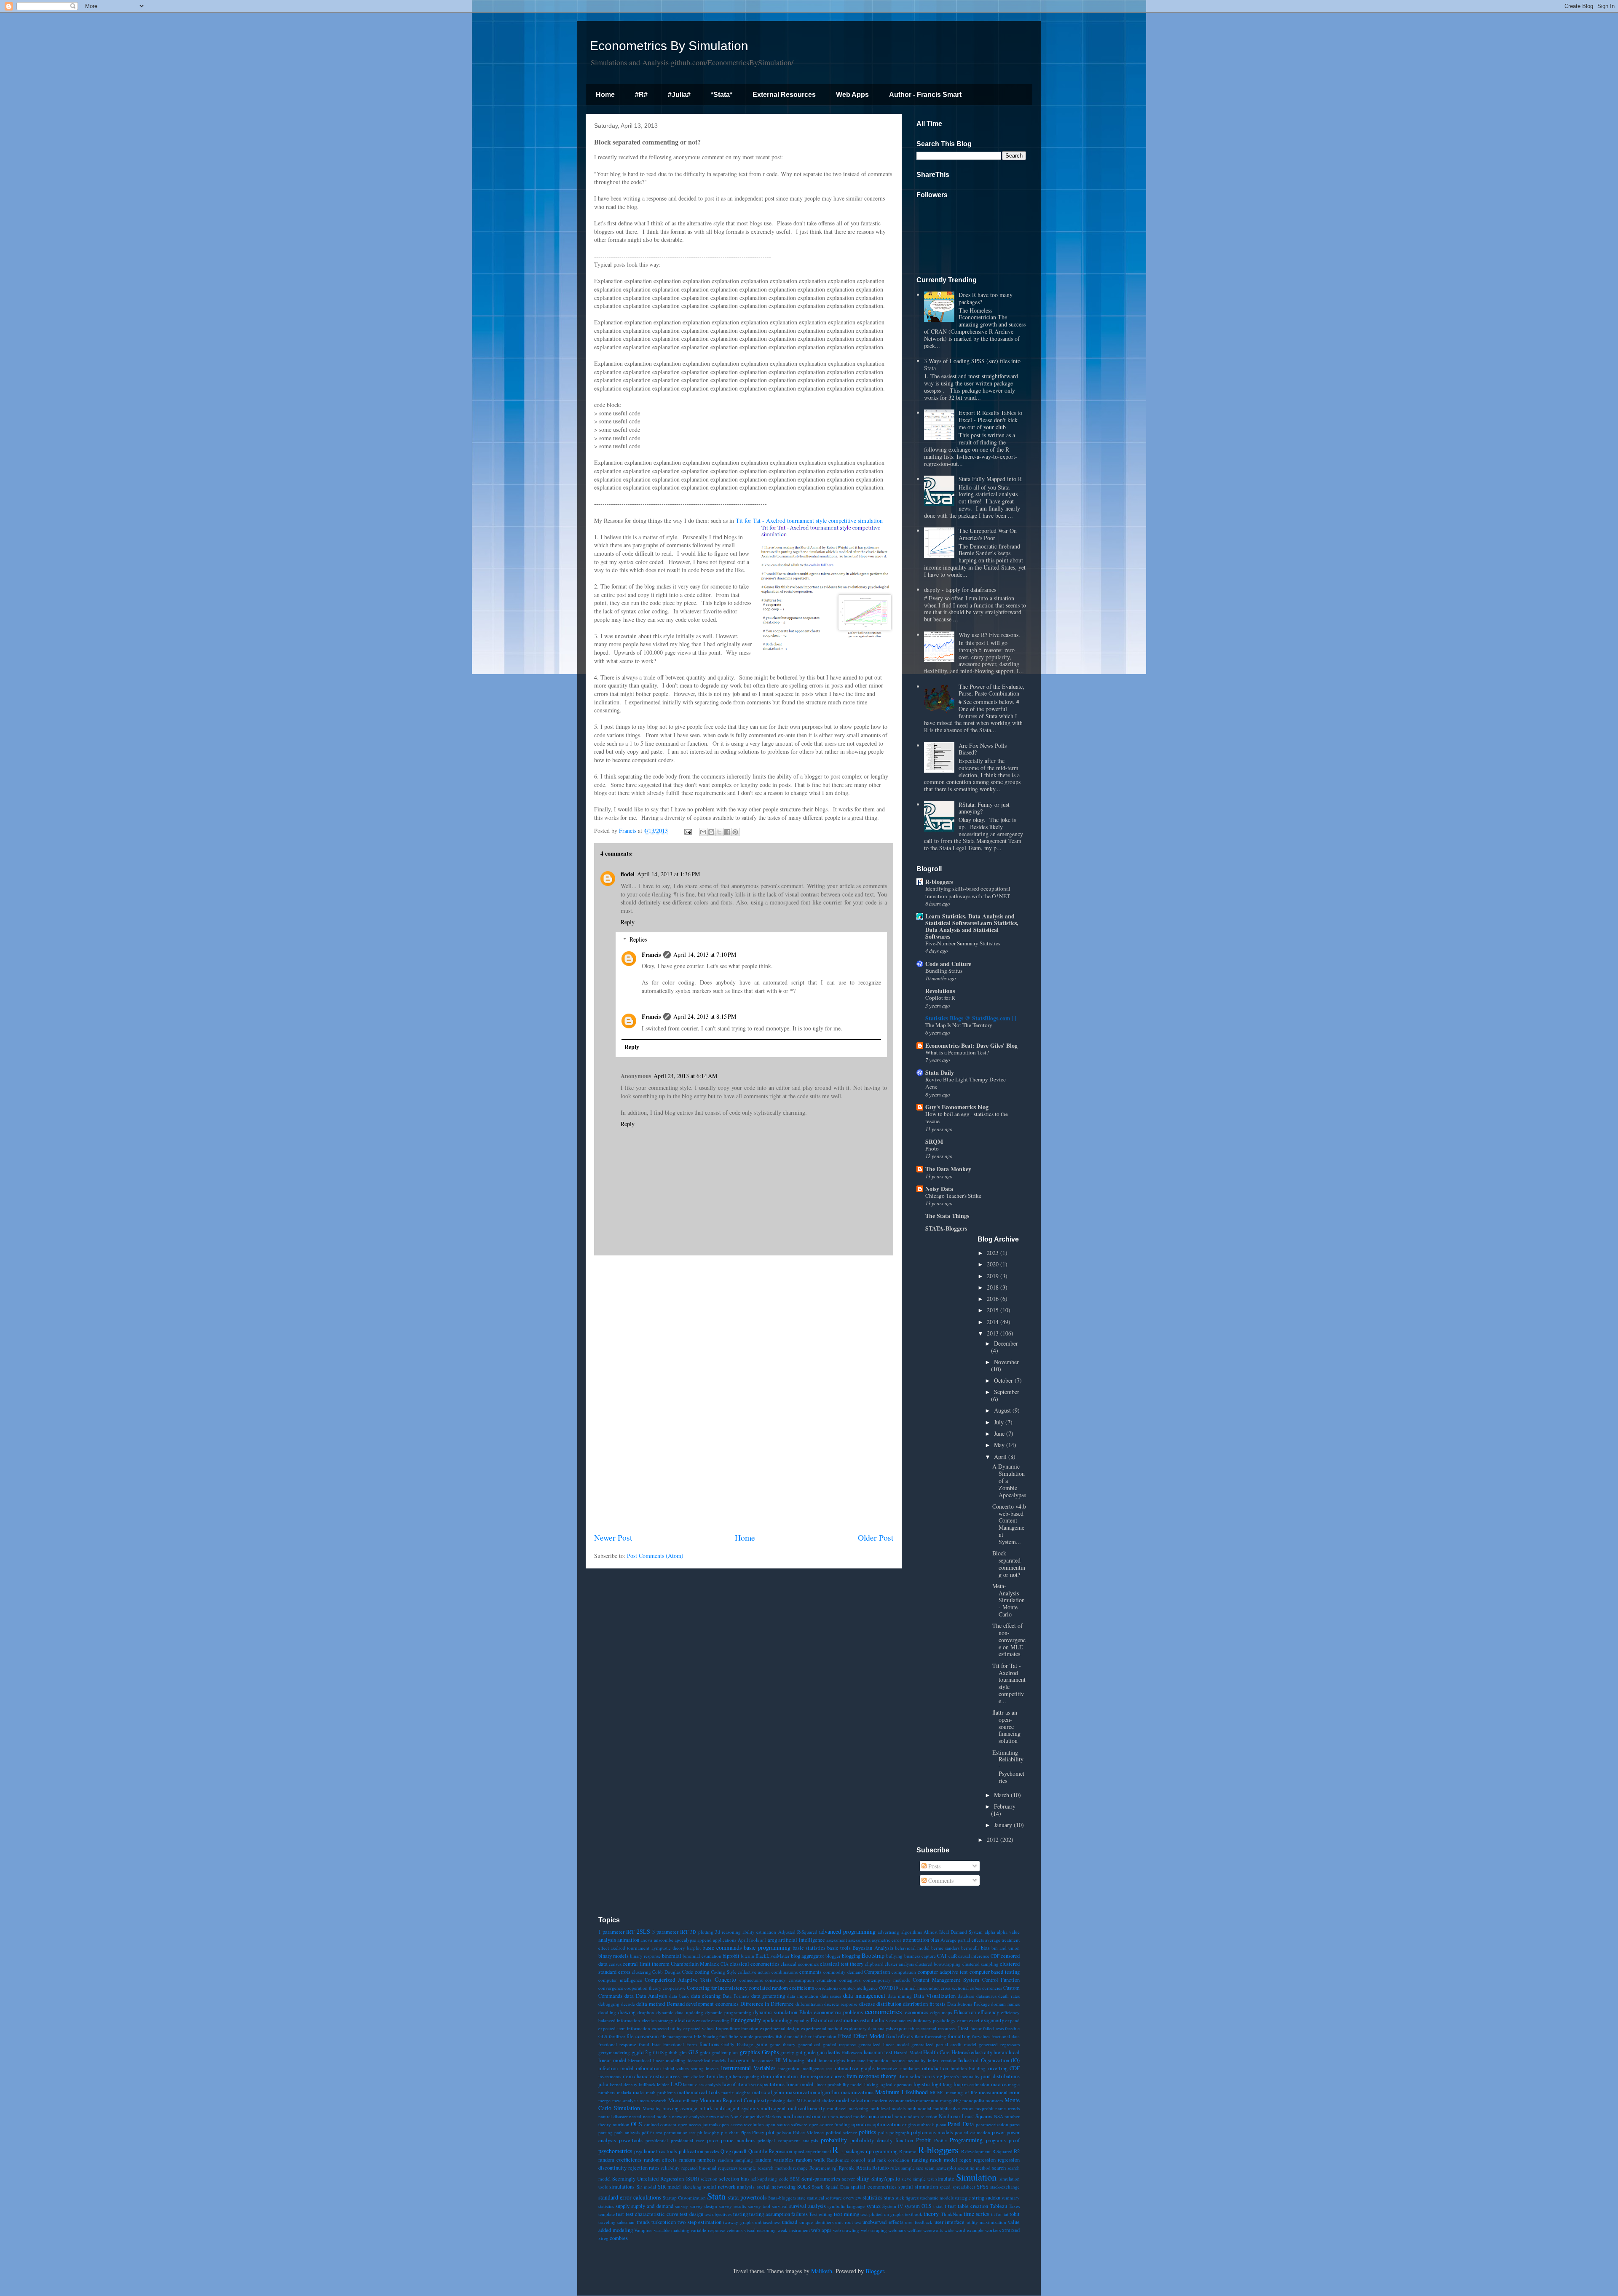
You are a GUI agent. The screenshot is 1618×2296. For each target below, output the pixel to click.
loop (958, 2084)
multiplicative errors (953, 2108)
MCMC (937, 2092)
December (1006, 1343)
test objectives (718, 2214)
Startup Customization (684, 2198)
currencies (992, 1988)
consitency (776, 1980)
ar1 (763, 1940)
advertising (888, 1932)
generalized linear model (884, 2044)
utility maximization (986, 2222)
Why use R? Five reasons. (989, 635)
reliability (670, 2168)
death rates (1009, 1996)
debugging (609, 2004)
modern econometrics (893, 2100)
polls (883, 2132)
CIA (725, 1964)
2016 (994, 1299)
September (1007, 1392)
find (723, 2036)
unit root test (848, 2222)
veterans (734, 2230)
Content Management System (946, 1980)
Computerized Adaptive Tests (678, 1980)
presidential (657, 2140)
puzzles (712, 2151)
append (705, 1940)
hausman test (878, 2052)
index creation (942, 2060)
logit (937, 2084)
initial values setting (683, 2068)
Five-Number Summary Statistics (963, 943)
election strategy (658, 2020)
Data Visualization (935, 1996)
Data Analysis (652, 1996)
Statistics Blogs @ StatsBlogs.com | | (971, 1018)
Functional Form (680, 2044)
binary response (645, 1956)
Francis (651, 954)
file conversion (643, 2036)
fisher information (819, 2036)
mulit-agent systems (737, 2108)
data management (864, 1995)
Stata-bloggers (782, 2198)
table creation (973, 2206)
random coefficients (620, 2160)
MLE (801, 2100)
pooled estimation (972, 2132)
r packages (853, 2151)
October (1004, 1380)
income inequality (908, 2060)
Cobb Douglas (666, 1972)
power (998, 2132)
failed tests (993, 2028)
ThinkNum (952, 2214)
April (1001, 1457)
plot (770, 2132)
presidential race (687, 2140)
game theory (783, 2044)
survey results (732, 2206)
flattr (919, 2036)
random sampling (735, 2160)
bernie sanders (945, 1948)
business (912, 1956)
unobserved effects (883, 2222)
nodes (723, 2116)
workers (993, 2230)
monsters (994, 2100)
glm (683, 2052)
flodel (628, 874)
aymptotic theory (668, 1948)
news (711, 2116)
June (1000, 1433)
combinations (785, 1972)
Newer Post (613, 1537)
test (620, 2214)
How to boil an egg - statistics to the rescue (967, 1117)
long (947, 2084)
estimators (847, 2020)
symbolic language (846, 2206)
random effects (660, 2160)
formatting (959, 2036)
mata (638, 2092)
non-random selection (916, 2116)
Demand (676, 2004)
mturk (706, 2108)
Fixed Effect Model (861, 2036)
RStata (864, 2168)
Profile (940, 2140)
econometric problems (838, 2012)
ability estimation (759, 1932)
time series (976, 2214)
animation (628, 1940)
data (629, 1996)
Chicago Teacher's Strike (953, 1196)
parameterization (992, 2124)
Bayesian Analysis (873, 1948)
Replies (638, 939)
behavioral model (912, 1948)
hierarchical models (707, 2060)
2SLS (643, 1931)
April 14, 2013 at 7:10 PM (705, 954)
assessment (837, 1940)
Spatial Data (837, 2187)
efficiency (988, 2012)
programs (996, 2140)
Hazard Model (908, 2052)
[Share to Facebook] (727, 832)
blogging (851, 1956)
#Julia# (679, 95)
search (999, 2168)
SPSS (983, 2187)
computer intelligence (620, 1980)
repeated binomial (699, 2168)
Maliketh (822, 2271)
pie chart (730, 2132)
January (1004, 1825)
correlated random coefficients (781, 1988)
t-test (950, 2206)
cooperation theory (643, 1988)
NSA (999, 2116)
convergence (611, 1988)
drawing (627, 2012)
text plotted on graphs (882, 2214)
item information (779, 2076)
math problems (661, 2092)
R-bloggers (939, 882)
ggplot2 (640, 2052)
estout (867, 2020)
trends (643, 2222)
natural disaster (613, 2116)
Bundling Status (944, 971)
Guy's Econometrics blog (957, 1107)
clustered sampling (980, 1964)
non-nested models (849, 2116)
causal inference (974, 1956)
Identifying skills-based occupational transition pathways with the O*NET (968, 892)
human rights (832, 2060)
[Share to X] (719, 832)
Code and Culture (948, 964)
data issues (831, 1996)
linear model (800, 2084)
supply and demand (652, 2206)
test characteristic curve (652, 2214)
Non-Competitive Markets (756, 2116)
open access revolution (742, 2124)
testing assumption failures (778, 2214)
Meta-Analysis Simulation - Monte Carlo (1009, 1600)
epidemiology (777, 2020)
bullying (894, 1956)
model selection (853, 2100)
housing (797, 2060)
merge (604, 2100)
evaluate (897, 2020)
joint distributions (1000, 2076)
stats (889, 2198)
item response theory (871, 2076)
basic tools (839, 1948)
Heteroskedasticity (972, 2052)
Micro (675, 2100)
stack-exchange (1005, 2187)
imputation (878, 2060)
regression (985, 2160)
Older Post (876, 1537)
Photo (932, 1148)
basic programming (767, 1947)
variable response (708, 2230)
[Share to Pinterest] (735, 832)
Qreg (726, 2151)
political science (841, 2132)
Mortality (652, 2108)
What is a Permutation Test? (957, 1052)
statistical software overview (834, 2198)
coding (702, 1972)
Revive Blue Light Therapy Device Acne (966, 1083)
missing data (782, 2100)
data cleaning (706, 1996)
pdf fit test (652, 2132)
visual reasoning (760, 2230)
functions (709, 2044)
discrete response (841, 2004)
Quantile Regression (770, 2151)
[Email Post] (687, 831)
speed (945, 2187)
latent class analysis (702, 2084)
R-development (976, 2151)
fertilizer (617, 2036)
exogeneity (992, 2020)
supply (623, 2206)
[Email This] (703, 832)
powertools (631, 2140)
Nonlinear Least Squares (966, 2116)
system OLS (918, 2206)
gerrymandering (614, 2052)
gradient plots (725, 2052)
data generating (768, 1996)
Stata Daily (940, 1072)
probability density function (882, 2140)
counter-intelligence (859, 1988)
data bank (679, 1996)
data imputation (803, 1996)
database (966, 1996)
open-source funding (830, 2124)
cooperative (674, 1988)
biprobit (731, 1956)
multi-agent (773, 2108)
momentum (927, 2100)
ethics (881, 2020)
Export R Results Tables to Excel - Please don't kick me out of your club (990, 420)
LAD (676, 2084)
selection (709, 2179)
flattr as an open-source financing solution (1006, 1726)
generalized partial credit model (944, 2044)
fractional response (617, 2044)
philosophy (708, 2132)
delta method (651, 2004)
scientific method (974, 2168)
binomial (672, 1956)
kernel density (623, 2084)
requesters (728, 2168)
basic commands (722, 1947)
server (848, 2179)
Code (688, 1972)
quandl (739, 2151)
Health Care (936, 2052)
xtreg (603, 2238)
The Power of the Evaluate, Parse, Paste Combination (991, 690)
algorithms (912, 1932)
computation (904, 1972)
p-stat (941, 2124)
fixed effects (900, 2036)
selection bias (734, 2179)
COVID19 (889, 1988)
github (671, 2052)
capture (929, 1956)
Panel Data (961, 2124)
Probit (923, 2140)
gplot (705, 2052)
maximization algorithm (812, 2092)
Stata (716, 2196)
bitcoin (747, 1956)
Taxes (1014, 2206)
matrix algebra (768, 2092)
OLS (636, 2124)
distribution (889, 2004)
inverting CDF (1004, 2068)
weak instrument (794, 2230)
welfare (914, 2230)
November (1006, 1362)
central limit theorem (646, 1964)
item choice (693, 2076)
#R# (641, 95)
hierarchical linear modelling (657, 2060)
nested (635, 2116)
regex (965, 2160)
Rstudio (880, 2168)
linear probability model (839, 2084)
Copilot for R (940, 998)
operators (861, 2124)
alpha (990, 1932)
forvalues (981, 2036)
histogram (739, 2060)
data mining (900, 1996)
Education (965, 2012)
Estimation (823, 2020)
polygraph (899, 2132)
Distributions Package (968, 2004)
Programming (966, 2140)
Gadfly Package (737, 2044)
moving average (680, 2108)
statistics (872, 2197)
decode (628, 2004)
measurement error (999, 2092)
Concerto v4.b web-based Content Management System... (1009, 1524)
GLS (694, 2052)
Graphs (770, 2052)
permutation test (680, 2132)
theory (931, 2214)
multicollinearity (806, 2108)
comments (810, 1972)
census (615, 1964)
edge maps (941, 2012)
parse (1015, 2124)
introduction (935, 2068)
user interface (950, 2222)
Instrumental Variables (748, 2068)
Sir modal (646, 2187)
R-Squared (1002, 2151)
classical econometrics (755, 1964)
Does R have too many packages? (986, 298)
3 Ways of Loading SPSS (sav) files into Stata (972, 364)
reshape (800, 2168)
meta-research (653, 2100)
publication (691, 2151)
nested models (657, 2116)
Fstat (656, 2044)
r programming (882, 2151)
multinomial (919, 2108)
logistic (922, 2084)
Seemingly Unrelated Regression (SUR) (656, 2179)
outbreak (926, 2124)
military (691, 2100)
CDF (995, 1956)
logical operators (896, 2084)
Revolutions (940, 991)
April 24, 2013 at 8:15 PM (705, 1016)
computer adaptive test (943, 1972)
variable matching (672, 2230)
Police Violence (808, 2132)
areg (772, 1940)
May (1000, 1445)
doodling (607, 2012)
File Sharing (706, 2036)
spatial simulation (918, 2187)
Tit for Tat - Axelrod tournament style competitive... (1009, 1683)
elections (685, 2020)
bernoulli (970, 1948)
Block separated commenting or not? (1009, 1564)
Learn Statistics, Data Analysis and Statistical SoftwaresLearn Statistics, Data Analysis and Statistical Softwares (972, 926)
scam (930, 2168)
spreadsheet (964, 2187)
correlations (827, 1988)
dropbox (646, 2012)
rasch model (943, 2160)
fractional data (1006, 2036)
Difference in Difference (767, 2004)
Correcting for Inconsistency (717, 1988)
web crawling (846, 2230)
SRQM (934, 1141)
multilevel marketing (848, 2108)
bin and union (1006, 1948)
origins (909, 2124)
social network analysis (729, 2187)
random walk (810, 2160)
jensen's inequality (962, 2076)
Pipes (745, 2132)
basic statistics (809, 1948)
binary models (613, 1956)
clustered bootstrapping (938, 1964)
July (1000, 1422)
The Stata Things (947, 1216)
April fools (748, 1940)
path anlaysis (627, 2132)
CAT (942, 1956)
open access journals (698, 2124)
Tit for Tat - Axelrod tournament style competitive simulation (809, 520)
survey (682, 2206)
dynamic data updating (680, 2012)
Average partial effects (962, 1940)
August (1003, 1410)
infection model (616, 2068)
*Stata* (722, 95)
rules (895, 2168)
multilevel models (888, 2108)
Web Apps (852, 95)
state (801, 2198)
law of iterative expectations (753, 2084)
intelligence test (817, 2068)
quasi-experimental (812, 2151)
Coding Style (724, 1972)
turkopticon (664, 2222)
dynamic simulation (775, 2012)
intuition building (968, 2068)
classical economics (800, 1964)
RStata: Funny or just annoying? (984, 808)
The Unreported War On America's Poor (988, 534)
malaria (624, 2092)
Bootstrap (873, 1955)
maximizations (857, 2092)
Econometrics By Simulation (669, 46)
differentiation (809, 2004)
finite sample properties (751, 2036)
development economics (712, 2004)
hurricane (856, 2060)
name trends (1007, 2108)
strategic (963, 2198)
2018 (994, 1287)
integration (789, 2068)
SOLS (804, 2187)
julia (603, 2084)
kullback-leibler (654, 2084)
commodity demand (843, 1972)
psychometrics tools (656, 2151)
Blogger (875, 2271)
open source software (786, 2124)
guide (810, 2052)
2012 (994, 1840)
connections (751, 1980)
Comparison (877, 1972)
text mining (846, 2214)
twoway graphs (738, 2222)
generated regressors (999, 2044)
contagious (850, 1980)
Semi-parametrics (821, 2179)
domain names (1005, 2004)
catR (953, 1956)
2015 (994, 1310)
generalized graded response (827, 2044)
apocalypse (685, 1940)
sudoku (993, 2198)
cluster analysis (899, 1964)
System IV (893, 2206)
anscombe (664, 1940)
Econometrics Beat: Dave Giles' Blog (971, 1045)
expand (1013, 2020)
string (978, 2198)
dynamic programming (728, 2012)
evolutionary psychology (931, 2020)
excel (974, 2020)
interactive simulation (898, 2068)
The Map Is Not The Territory (959, 1025)
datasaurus (986, 1996)
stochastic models (937, 2198)
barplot (694, 1948)
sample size (912, 2168)
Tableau (998, 2206)
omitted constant (660, 2124)
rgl (835, 2168)
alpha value (1008, 1932)
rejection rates (644, 2168)
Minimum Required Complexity (734, 2100)
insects (712, 2068)
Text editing (821, 2214)
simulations (622, 2187)
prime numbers (738, 2140)
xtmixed (1011, 2230)
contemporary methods (887, 1980)
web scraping (874, 2230)
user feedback (919, 2222)
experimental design (780, 2028)
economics (917, 2012)
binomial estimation (702, 1956)
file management (676, 2036)
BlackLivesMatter (773, 1956)
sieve (907, 2179)
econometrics (884, 2011)
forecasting (936, 2036)
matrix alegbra (736, 2092)
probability (834, 2140)
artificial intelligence (801, 1940)
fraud (644, 2044)
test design (691, 2214)
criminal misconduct (919, 1988)
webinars (897, 2230)
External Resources (784, 95)
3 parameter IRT (670, 1932)
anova (646, 1940)
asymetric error (887, 1940)
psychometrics (615, 2151)
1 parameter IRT (616, 1932)
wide (949, 2230)
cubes (975, 1988)
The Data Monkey (948, 1169)
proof (1014, 2140)
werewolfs (933, 2230)
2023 (994, 1253)
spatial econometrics (873, 2187)
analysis (607, 1940)
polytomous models (932, 2132)
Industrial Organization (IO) (989, 2060)
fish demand (788, 2036)
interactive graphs (855, 2068)
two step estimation (699, 2222)
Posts (934, 1866)
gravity (787, 2052)
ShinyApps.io (886, 2179)
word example (969, 2230)
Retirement (820, 2168)
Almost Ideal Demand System (953, 1932)
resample (747, 2168)
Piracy (758, 2132)
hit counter (763, 2060)
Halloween (852, 2052)
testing (741, 2214)
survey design (703, 2206)
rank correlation (893, 2160)
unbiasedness (768, 2222)
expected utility (667, 2028)
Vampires (643, 2230)
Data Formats (736, 1996)
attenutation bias (921, 1940)
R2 (1017, 2151)
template (607, 2214)
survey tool (759, 2206)
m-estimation (977, 2084)
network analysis (688, 2116)
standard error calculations (630, 2197)
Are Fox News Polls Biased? (983, 749)
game (761, 2044)
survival (780, 2206)
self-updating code (770, 2179)
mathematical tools (698, 2092)
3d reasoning (728, 1932)
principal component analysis (788, 2140)
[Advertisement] (744, 1394)
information (648, 2068)
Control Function (1001, 1980)
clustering (642, 1972)
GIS (660, 2052)
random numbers (697, 2160)
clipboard (874, 1964)
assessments (859, 1940)
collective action (754, 1972)
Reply (628, 922)
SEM (795, 2179)
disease (867, 2004)
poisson (784, 2132)
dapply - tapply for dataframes (960, 590)
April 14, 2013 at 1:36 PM (668, 874)
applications (725, 1940)
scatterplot (946, 2168)
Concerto (725, 1979)
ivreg (937, 2076)
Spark (818, 2187)
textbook (914, 2214)
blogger (833, 1956)
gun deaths (829, 2052)
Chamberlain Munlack (695, 1964)
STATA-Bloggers (946, 1228)
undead (790, 2222)
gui (799, 2052)
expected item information (624, 2028)
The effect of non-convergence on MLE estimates (1009, 1640)
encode (703, 2020)
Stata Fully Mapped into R (990, 479)
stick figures (907, 2198)
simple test (923, 2179)
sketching (692, 2187)
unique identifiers (816, 2222)
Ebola (806, 2012)
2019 (994, 1276)
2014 (994, 1322)
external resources (938, 2028)
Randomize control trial (851, 2160)
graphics (750, 2052)
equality (802, 2020)
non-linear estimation (806, 2116)
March (1002, 1795)
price (713, 2140)
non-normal (881, 2116)
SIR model (669, 2187)
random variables (774, 2160)
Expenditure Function (737, 2028)
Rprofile (847, 2168)
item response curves (822, 2076)
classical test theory (842, 1964)
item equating (746, 2076)
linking (871, 2084)
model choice (821, 2100)
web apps (821, 2230)
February (1005, 1806)
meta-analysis (625, 2100)
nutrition (621, 2124)
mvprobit (984, 2108)
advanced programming (847, 1931)
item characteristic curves (651, 2076)
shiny (863, 2178)
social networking (776, 2187)
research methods (775, 2168)
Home (605, 95)
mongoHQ (950, 2100)
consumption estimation (813, 1980)
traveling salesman (616, 2222)
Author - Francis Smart (925, 95)
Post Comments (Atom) (655, 1556)
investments (610, 2076)
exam (963, 2020)
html (812, 2060)
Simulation (976, 2177)
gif (652, 2052)
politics (867, 2132)
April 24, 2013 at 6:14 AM (685, 1076)
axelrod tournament (630, 1948)
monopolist (973, 2100)
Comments (940, 1880)
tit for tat (1000, 2214)
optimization (887, 2124)
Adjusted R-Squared (798, 1932)
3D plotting (702, 1932)
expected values (699, 2028)
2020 (994, 1264)
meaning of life (961, 2092)
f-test (963, 2028)
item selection (914, 2076)
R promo (908, 2151)
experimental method (822, 2028)
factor (976, 2028)
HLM (781, 2060)
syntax (874, 2206)
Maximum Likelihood (901, 2092)
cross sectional (955, 1988)
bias (985, 1948)
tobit (1015, 2214)
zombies (619, 2238)
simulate (945, 2179)
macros (999, 2084)
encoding (720, 2020)
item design (718, 2076)
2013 (994, 1333)
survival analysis (808, 2206)
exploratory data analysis (868, 2028)
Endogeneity (746, 2020)
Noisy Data (939, 1189)
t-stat (938, 2206)
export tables (907, 2028)
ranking (920, 2160)
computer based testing (995, 1972)
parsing (605, 2132)
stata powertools (747, 2197)
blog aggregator (808, 1956)
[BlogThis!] (711, 832)
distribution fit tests (924, 2004)
